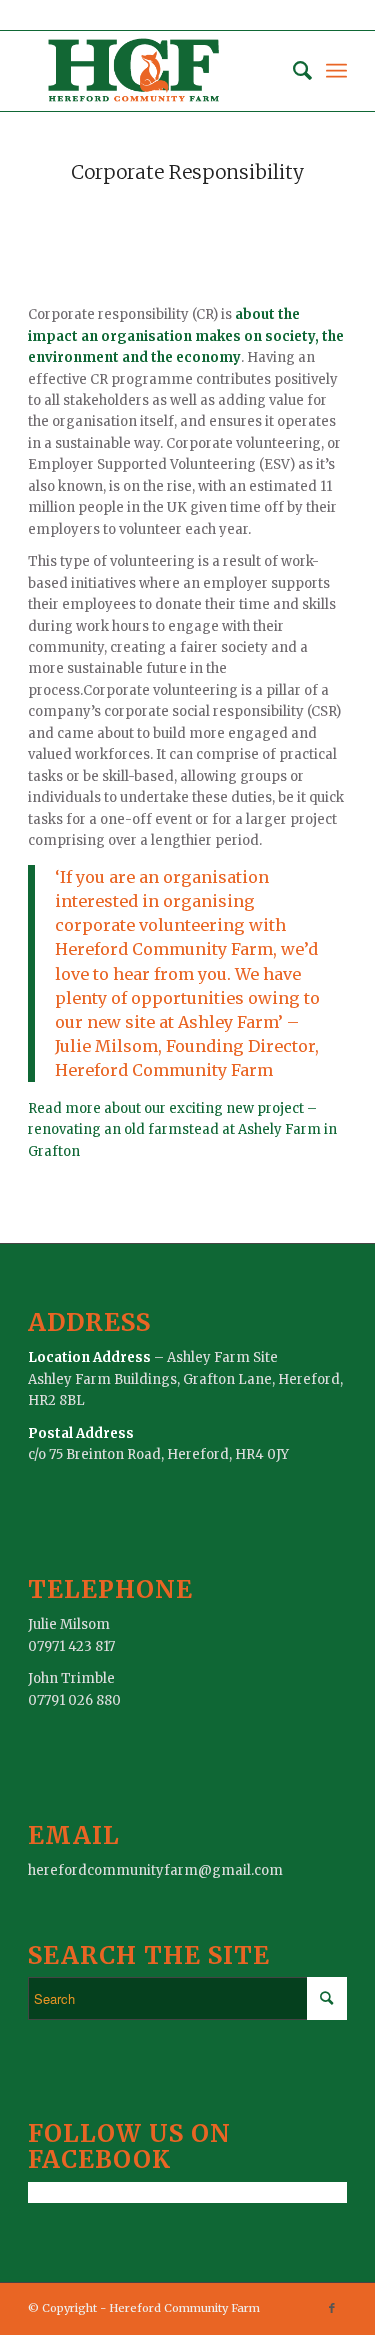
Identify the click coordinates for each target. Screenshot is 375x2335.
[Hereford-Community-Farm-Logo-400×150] (155, 71)
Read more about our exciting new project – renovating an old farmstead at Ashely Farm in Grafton (182, 1130)
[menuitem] (292, 71)
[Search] (292, 71)
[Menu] (336, 71)
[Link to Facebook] (332, 2308)
